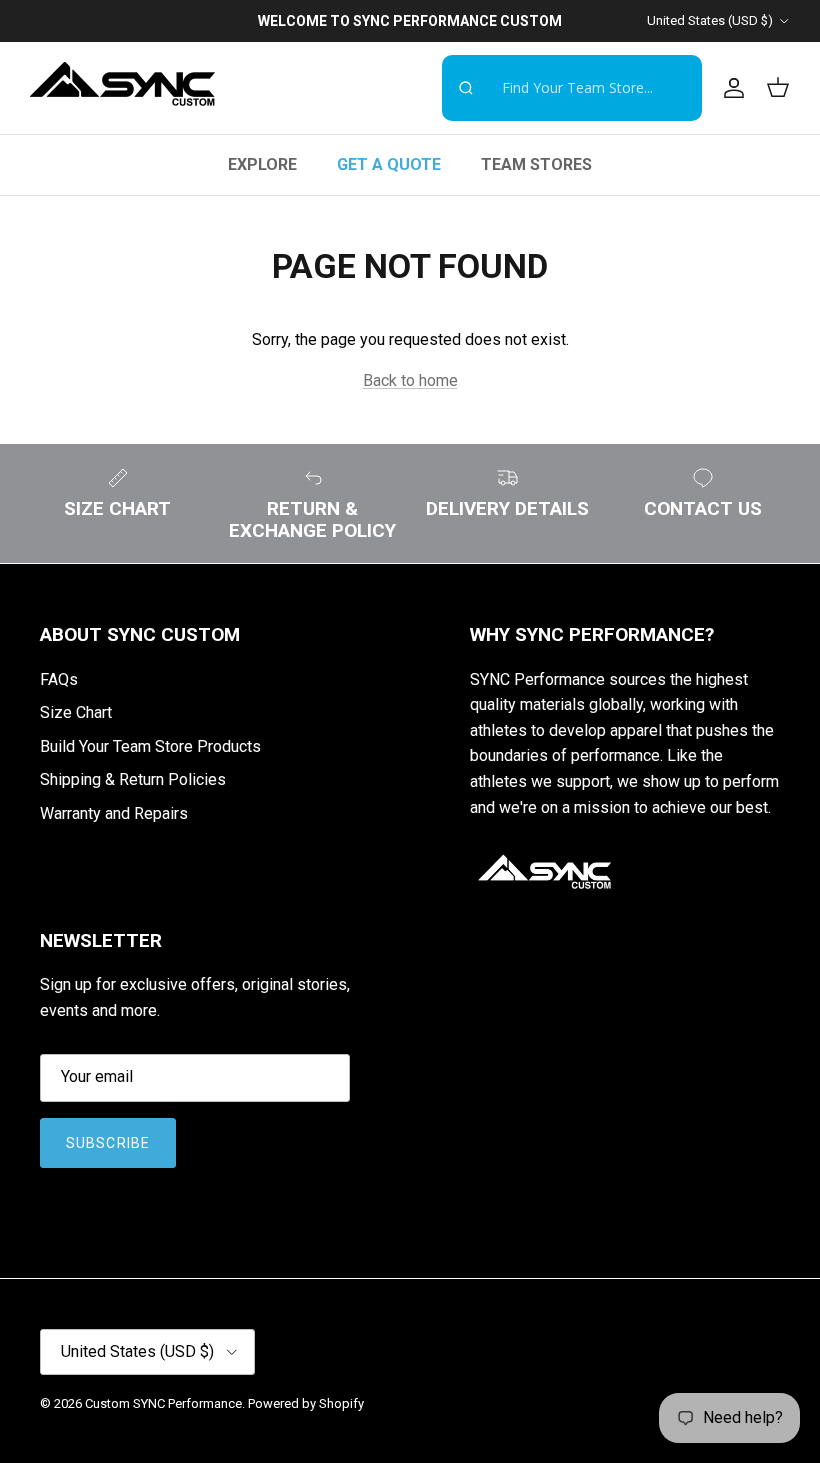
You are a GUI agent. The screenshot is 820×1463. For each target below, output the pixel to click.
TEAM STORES (536, 164)
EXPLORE (262, 164)
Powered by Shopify (306, 1403)
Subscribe (108, 1143)
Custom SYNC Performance (163, 1403)
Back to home (410, 380)
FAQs (59, 679)
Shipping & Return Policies (133, 779)
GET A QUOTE (389, 164)
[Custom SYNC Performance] (122, 88)
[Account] (730, 88)
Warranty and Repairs (114, 813)
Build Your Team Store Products (150, 746)
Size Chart (76, 712)
